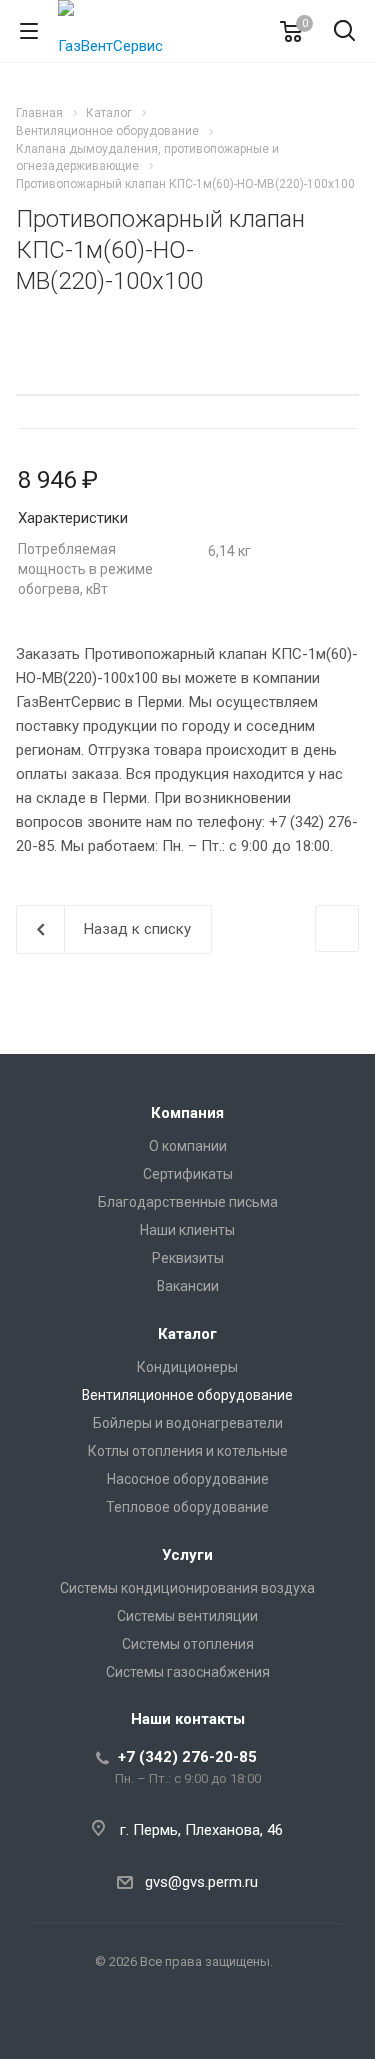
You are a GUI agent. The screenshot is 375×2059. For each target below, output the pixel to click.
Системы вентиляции (187, 1616)
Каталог (187, 1334)
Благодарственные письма (188, 1202)
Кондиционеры (187, 1367)
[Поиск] (344, 32)
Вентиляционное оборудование (187, 1395)
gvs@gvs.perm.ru (201, 1882)
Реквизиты (188, 1258)
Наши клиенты (187, 1230)
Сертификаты (188, 1174)
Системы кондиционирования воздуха (187, 1588)
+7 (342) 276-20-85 (187, 1757)
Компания (187, 1113)
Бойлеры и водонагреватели (188, 1423)
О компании (188, 1146)
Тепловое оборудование (187, 1507)
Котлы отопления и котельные (188, 1451)
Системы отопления (188, 1644)
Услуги (187, 1555)
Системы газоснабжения (188, 1672)
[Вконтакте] (188, 2025)
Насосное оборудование (188, 1479)
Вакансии (188, 1286)
